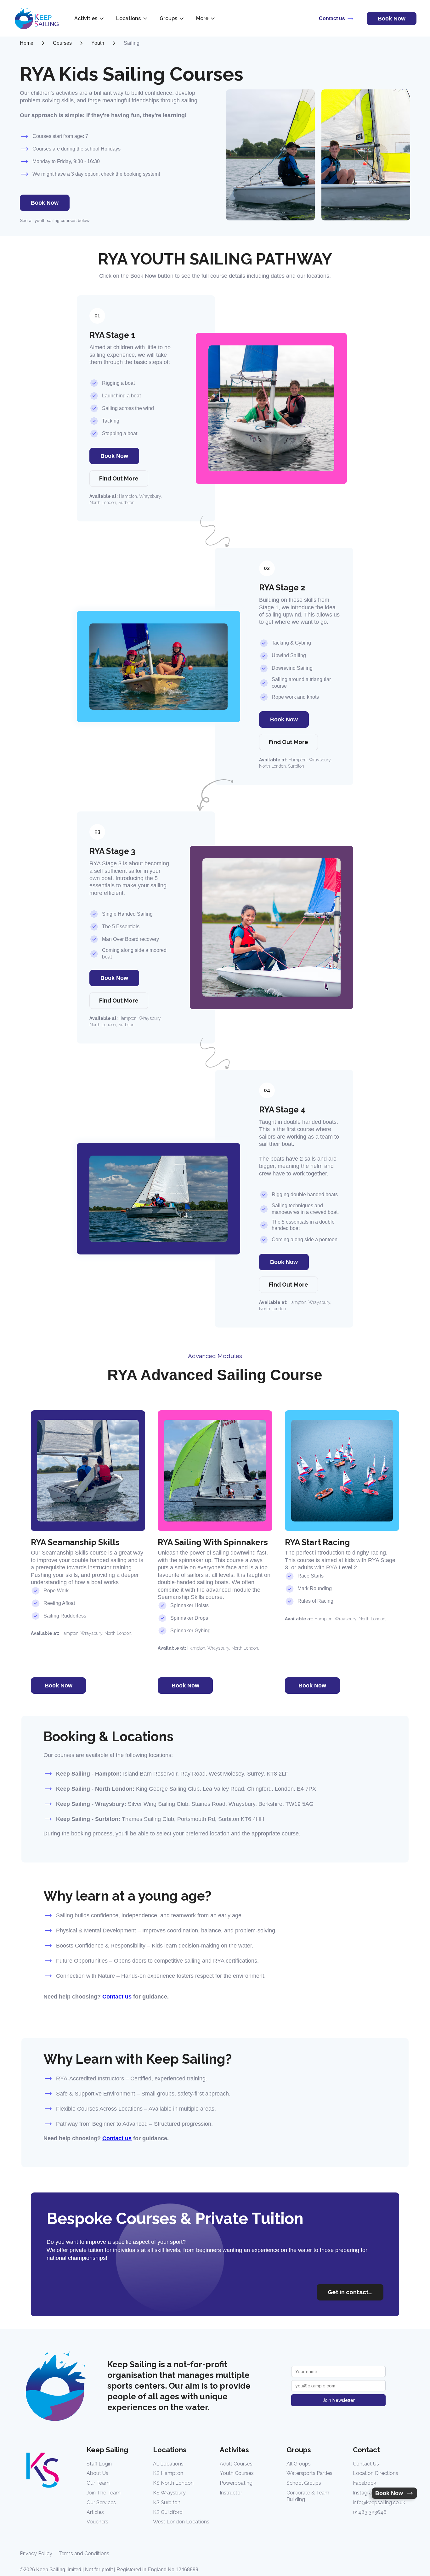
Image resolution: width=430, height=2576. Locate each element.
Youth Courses (237, 2473)
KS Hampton (168, 2473)
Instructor (231, 2493)
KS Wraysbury (169, 2493)
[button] (90, 19)
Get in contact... (350, 2292)
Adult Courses (236, 2464)
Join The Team (104, 2493)
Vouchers (97, 2522)
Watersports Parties (309, 2473)
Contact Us (366, 2464)
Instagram (365, 2493)
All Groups (299, 2464)
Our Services (101, 2502)
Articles (95, 2512)
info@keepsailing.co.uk (379, 2502)
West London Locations (181, 2522)
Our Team (98, 2483)
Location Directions (376, 2473)
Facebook (365, 2483)
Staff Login (99, 2464)
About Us (97, 2473)
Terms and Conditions (84, 2553)
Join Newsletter (339, 2400)
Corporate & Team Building (308, 2496)
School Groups (304, 2483)
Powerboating (236, 2483)
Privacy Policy (36, 2553)
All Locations (168, 2464)
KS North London (173, 2483)
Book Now (45, 203)
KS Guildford (168, 2512)
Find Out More (119, 478)
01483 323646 (370, 2512)
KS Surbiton (167, 2502)
